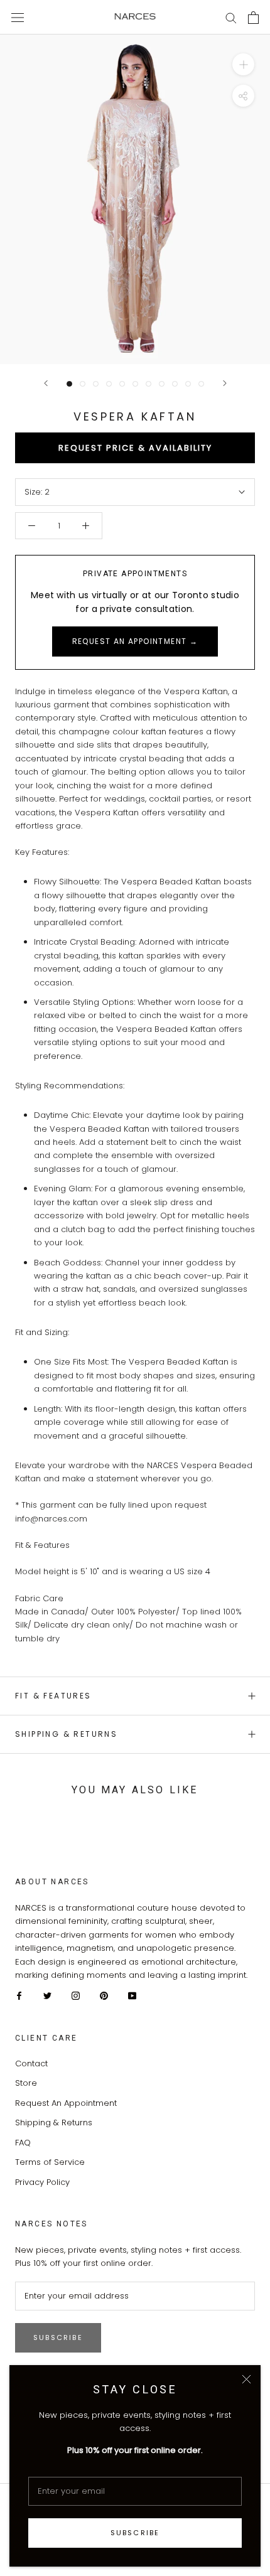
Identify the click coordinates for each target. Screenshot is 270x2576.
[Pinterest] (104, 1996)
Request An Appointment (66, 2103)
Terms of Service (50, 2162)
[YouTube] (132, 1996)
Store (26, 2083)
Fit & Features (53, 1696)
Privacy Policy (42, 2182)
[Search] (231, 17)
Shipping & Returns (66, 1734)
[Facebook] (19, 1996)
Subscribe (135, 2533)
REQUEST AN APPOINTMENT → (135, 641)
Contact (31, 2063)
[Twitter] (47, 1996)
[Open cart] (253, 18)
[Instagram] (76, 1996)
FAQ (23, 2143)
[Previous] (46, 383)
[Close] (246, 2379)
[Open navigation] (18, 17)
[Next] (225, 383)
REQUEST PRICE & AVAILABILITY (135, 448)
